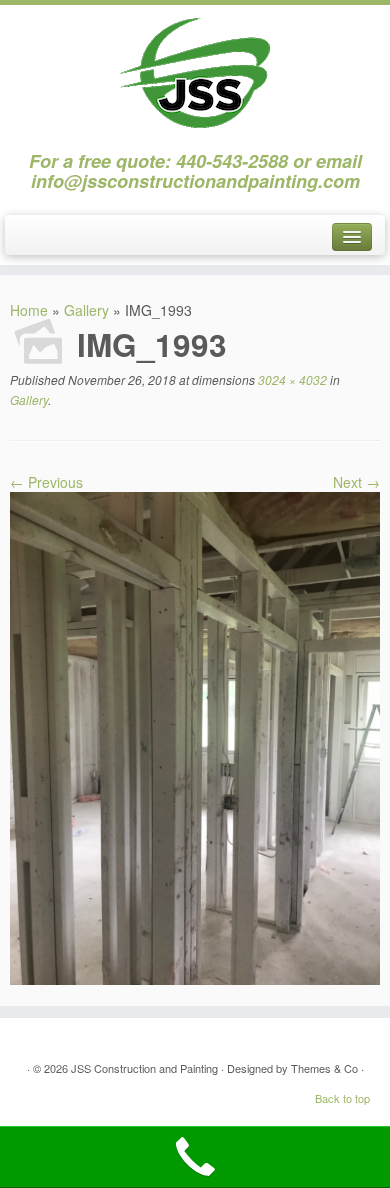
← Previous (46, 482)
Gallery (86, 310)
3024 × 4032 (291, 379)
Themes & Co (324, 1068)
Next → (356, 482)
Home (29, 310)
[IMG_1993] (195, 736)
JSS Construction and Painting (144, 1068)
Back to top (342, 1098)
